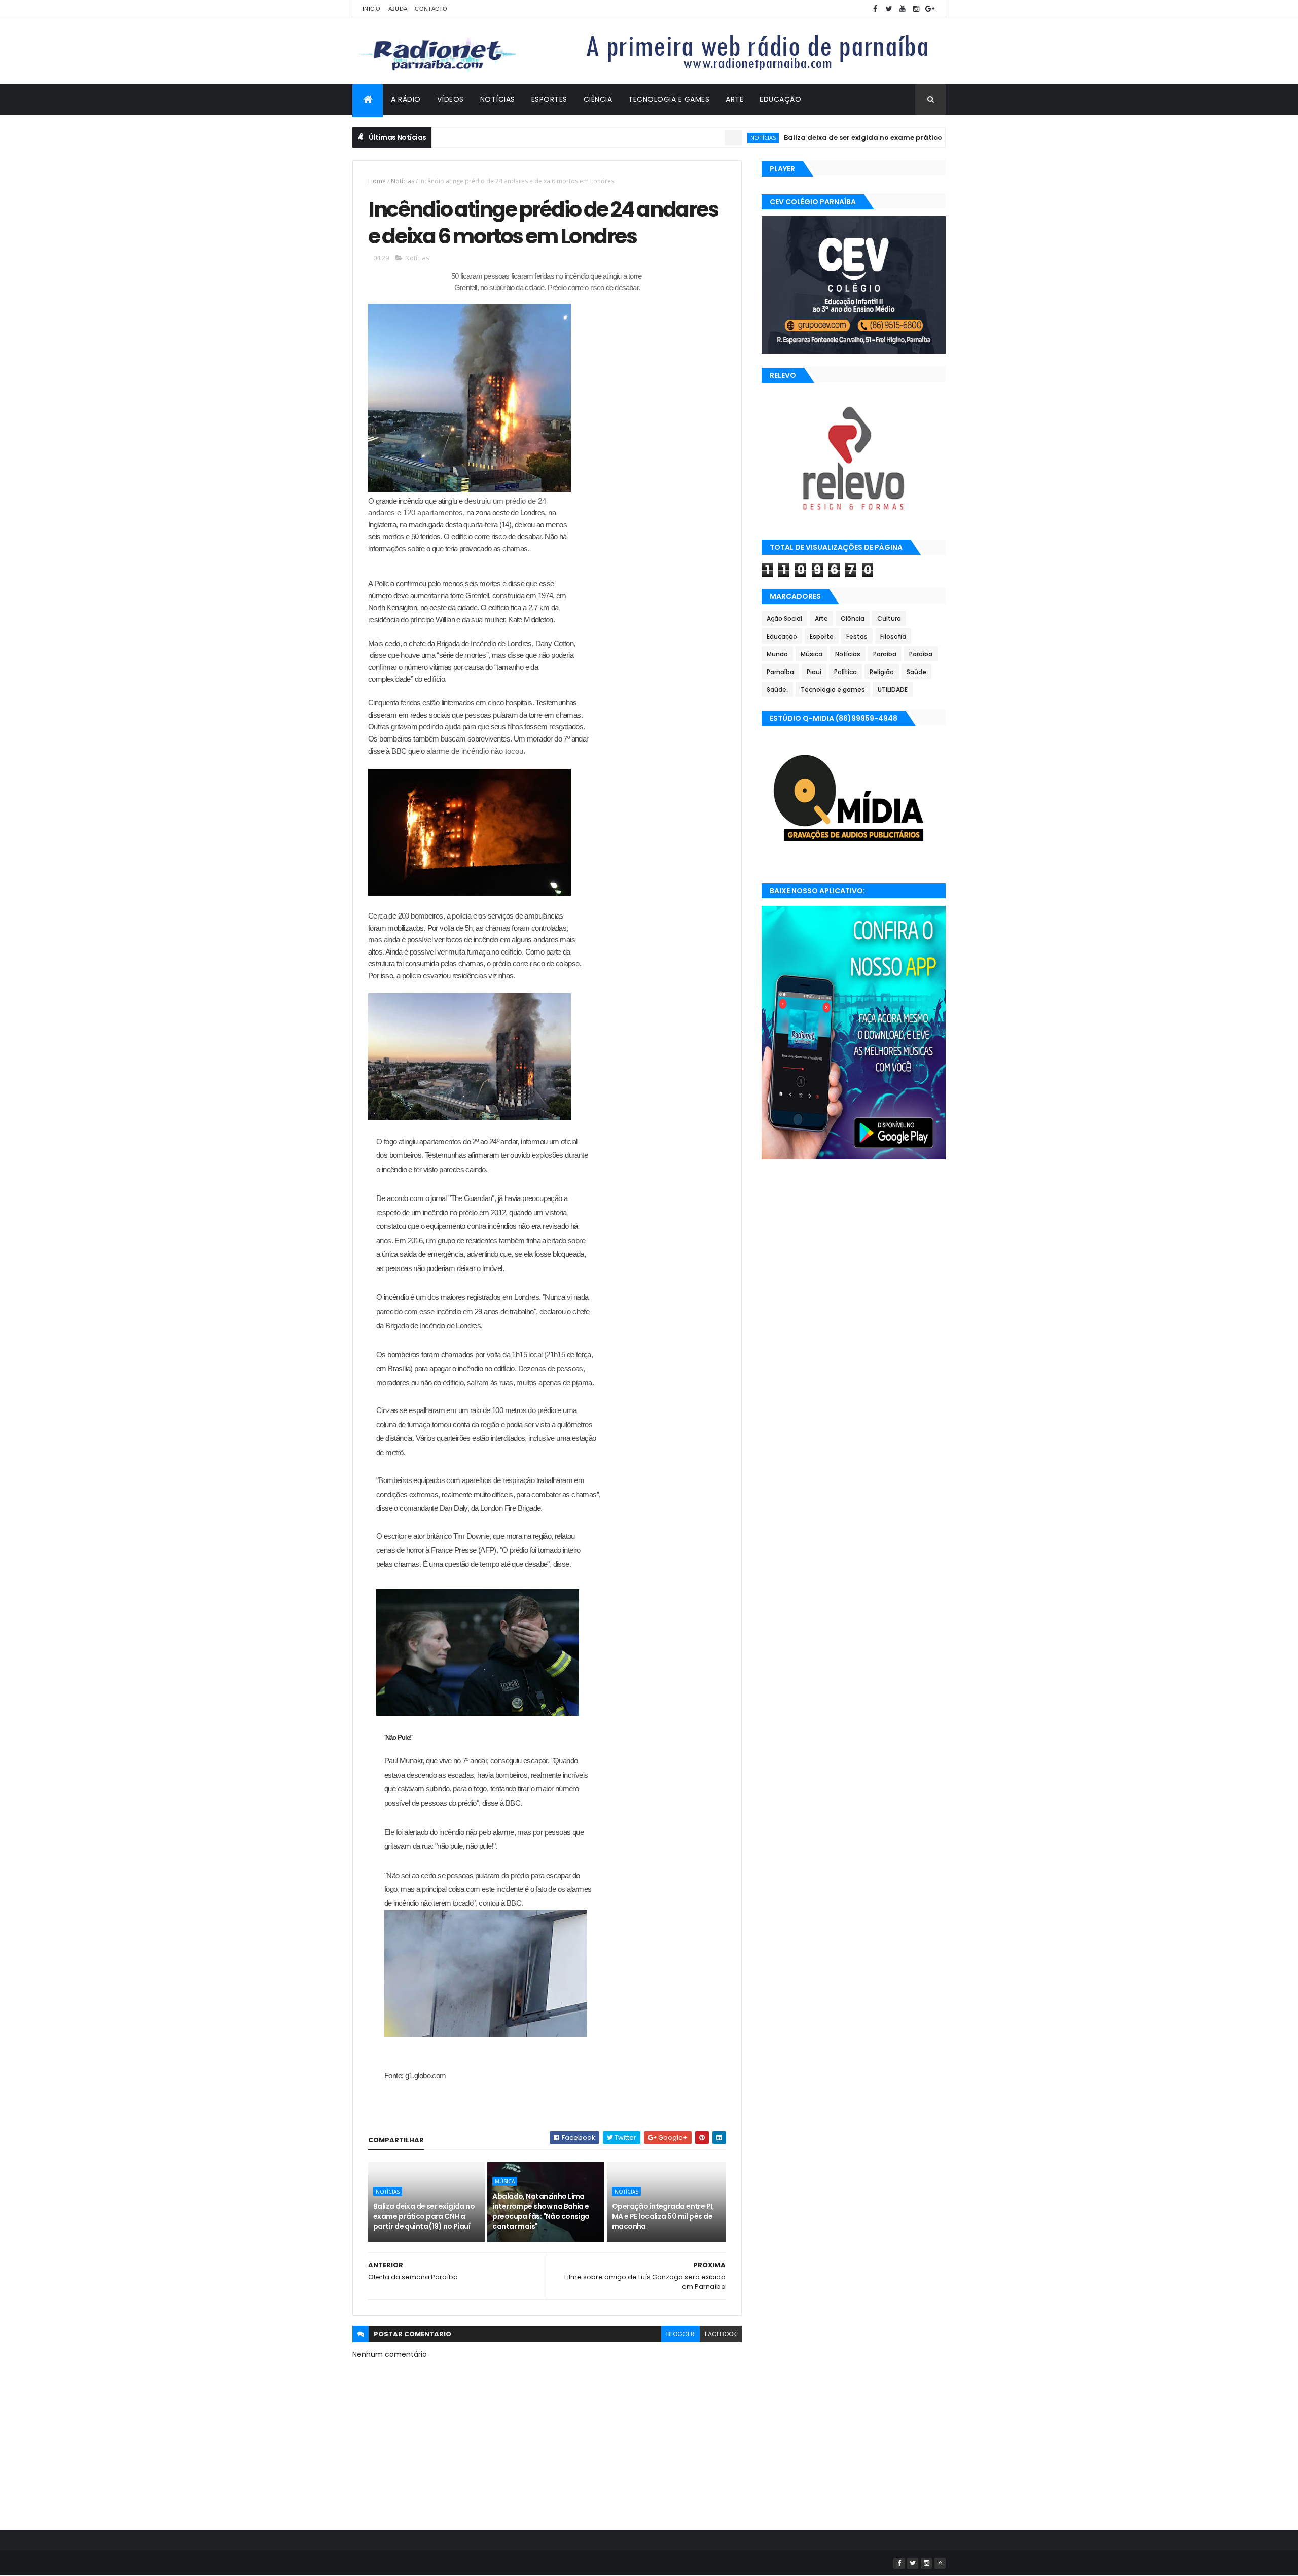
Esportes (549, 99)
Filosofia (893, 636)
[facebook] (875, 9)
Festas (857, 636)
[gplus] (930, 9)
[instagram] (916, 9)
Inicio (372, 9)
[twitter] (889, 9)
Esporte (822, 636)
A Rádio (406, 99)
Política (845, 672)
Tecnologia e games (833, 690)
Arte (734, 99)
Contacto (431, 9)
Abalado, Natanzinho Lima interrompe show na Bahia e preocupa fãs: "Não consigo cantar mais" (541, 2211)
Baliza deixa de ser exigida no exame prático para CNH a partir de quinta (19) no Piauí (869, 138)
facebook (721, 2334)
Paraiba (885, 654)
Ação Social (784, 619)
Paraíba (921, 654)
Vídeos (450, 99)
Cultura (889, 619)
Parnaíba (780, 672)
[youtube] (903, 9)
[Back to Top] (940, 2563)
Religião (882, 672)
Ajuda (398, 9)
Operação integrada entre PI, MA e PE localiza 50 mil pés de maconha (663, 2216)
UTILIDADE (893, 690)
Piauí (814, 672)
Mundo (777, 654)
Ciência (598, 99)
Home (377, 181)
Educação (780, 99)
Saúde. (777, 690)
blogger (680, 2334)
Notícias (498, 99)
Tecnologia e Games (669, 99)
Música (505, 2181)
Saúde (916, 672)
